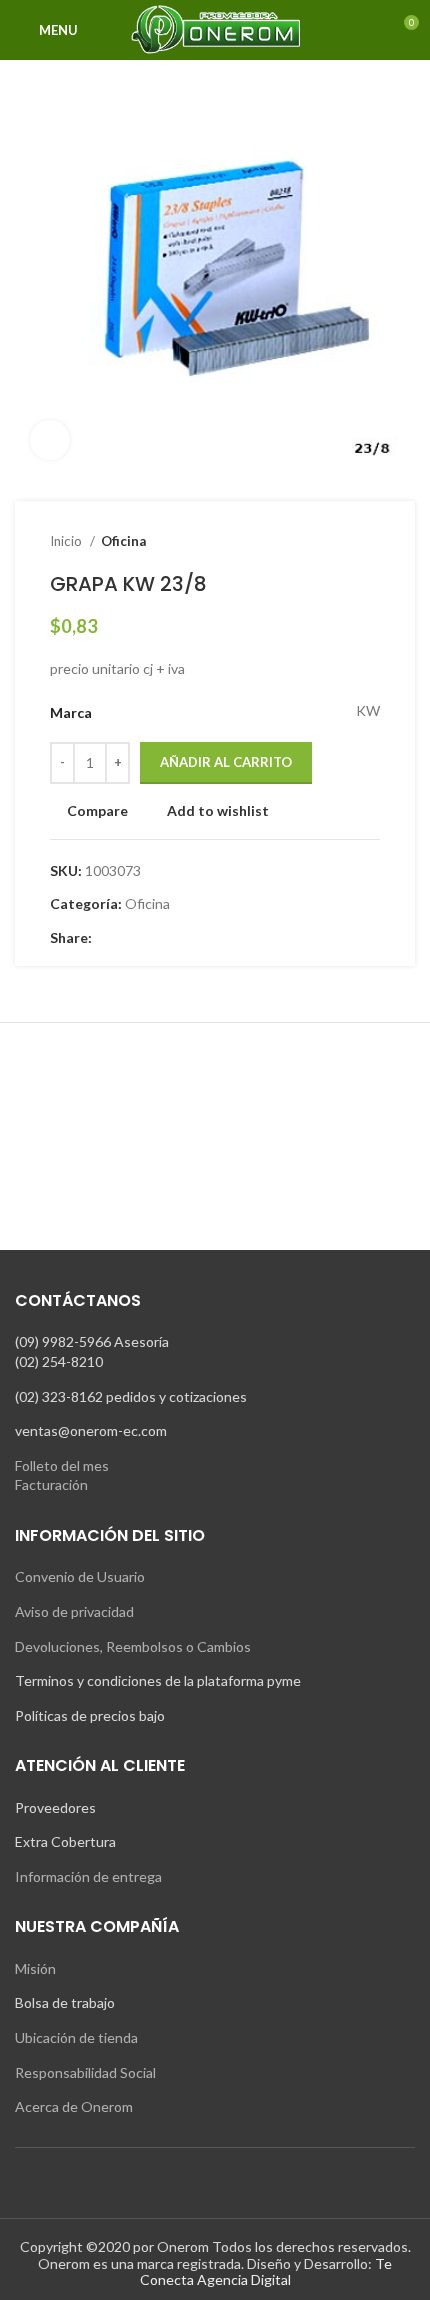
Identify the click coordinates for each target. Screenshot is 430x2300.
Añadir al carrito (226, 762)
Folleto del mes (62, 1465)
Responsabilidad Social (85, 2072)
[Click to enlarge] (50, 440)
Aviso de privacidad (74, 1611)
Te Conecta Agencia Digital (266, 2272)
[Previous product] (330, 542)
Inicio (67, 541)
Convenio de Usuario (80, 1576)
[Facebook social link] (108, 938)
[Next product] (370, 542)
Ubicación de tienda (76, 2037)
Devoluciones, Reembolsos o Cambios (133, 1646)
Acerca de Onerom (74, 2106)
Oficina (123, 541)
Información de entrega (88, 1876)
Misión (35, 1968)
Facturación (51, 1484)
